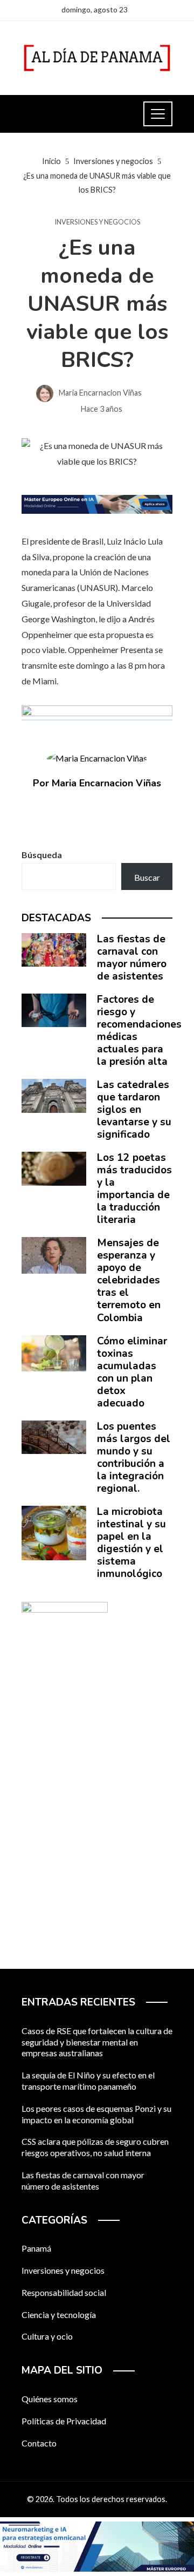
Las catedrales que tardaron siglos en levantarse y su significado (134, 1110)
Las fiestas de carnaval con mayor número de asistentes (132, 958)
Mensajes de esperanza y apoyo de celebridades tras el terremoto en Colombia (129, 1280)
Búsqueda (42, 855)
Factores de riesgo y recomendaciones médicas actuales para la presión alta (139, 1031)
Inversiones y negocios (97, 222)
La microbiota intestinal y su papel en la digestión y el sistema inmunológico (131, 1543)
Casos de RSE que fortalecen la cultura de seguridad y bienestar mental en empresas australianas (97, 2042)
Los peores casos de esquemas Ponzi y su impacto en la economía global (96, 2114)
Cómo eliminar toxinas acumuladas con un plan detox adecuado (132, 1372)
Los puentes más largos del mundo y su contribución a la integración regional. (134, 1457)
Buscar (147, 877)
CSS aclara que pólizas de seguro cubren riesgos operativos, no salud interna (95, 2147)
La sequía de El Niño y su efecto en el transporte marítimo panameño (88, 2081)
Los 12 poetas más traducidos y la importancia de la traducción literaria (134, 1189)
